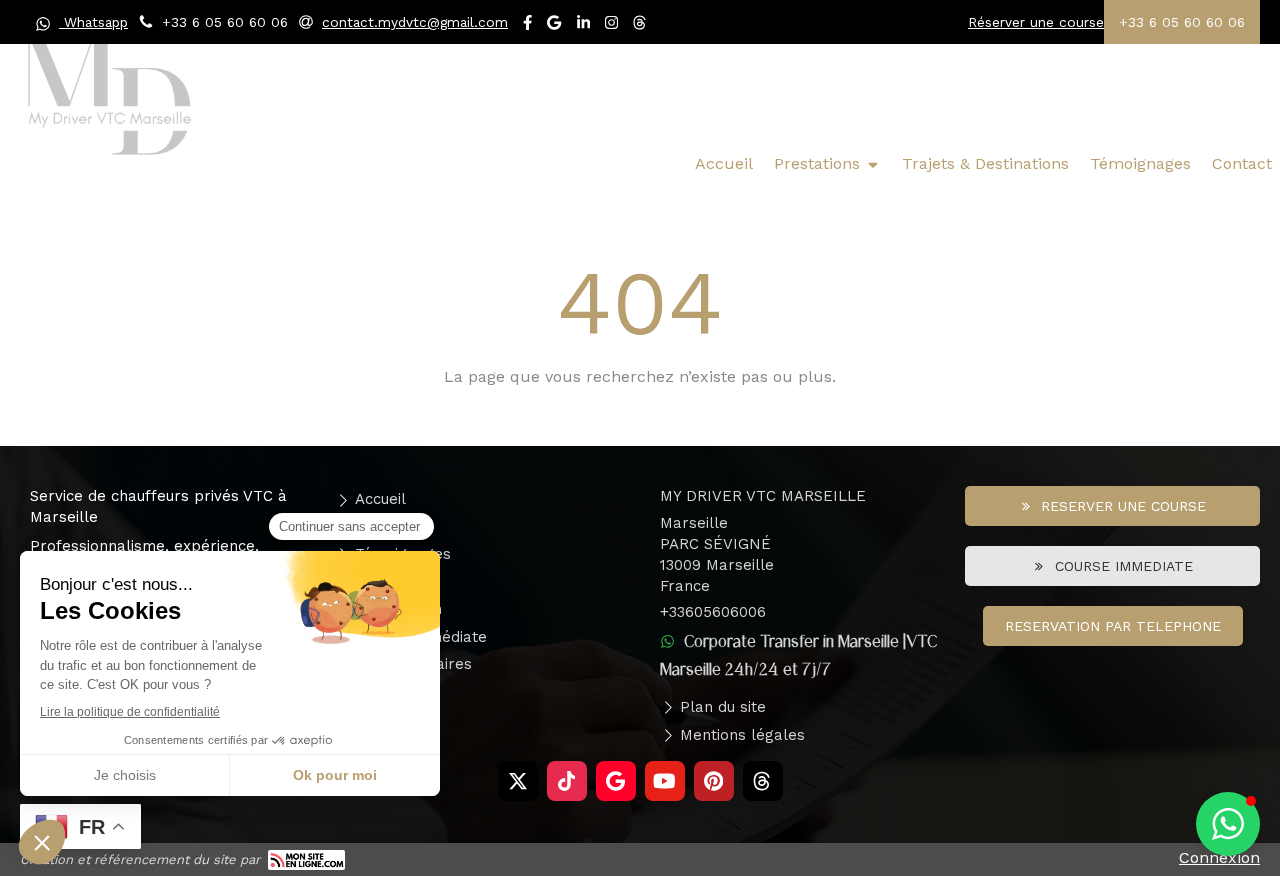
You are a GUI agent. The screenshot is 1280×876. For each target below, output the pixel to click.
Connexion (1219, 857)
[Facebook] (527, 26)
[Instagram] (611, 26)
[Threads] (640, 26)
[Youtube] (665, 781)
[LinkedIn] (583, 26)
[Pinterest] (714, 781)
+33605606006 (713, 612)
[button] (1228, 824)
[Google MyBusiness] (554, 26)
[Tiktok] (567, 781)
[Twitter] (518, 781)
